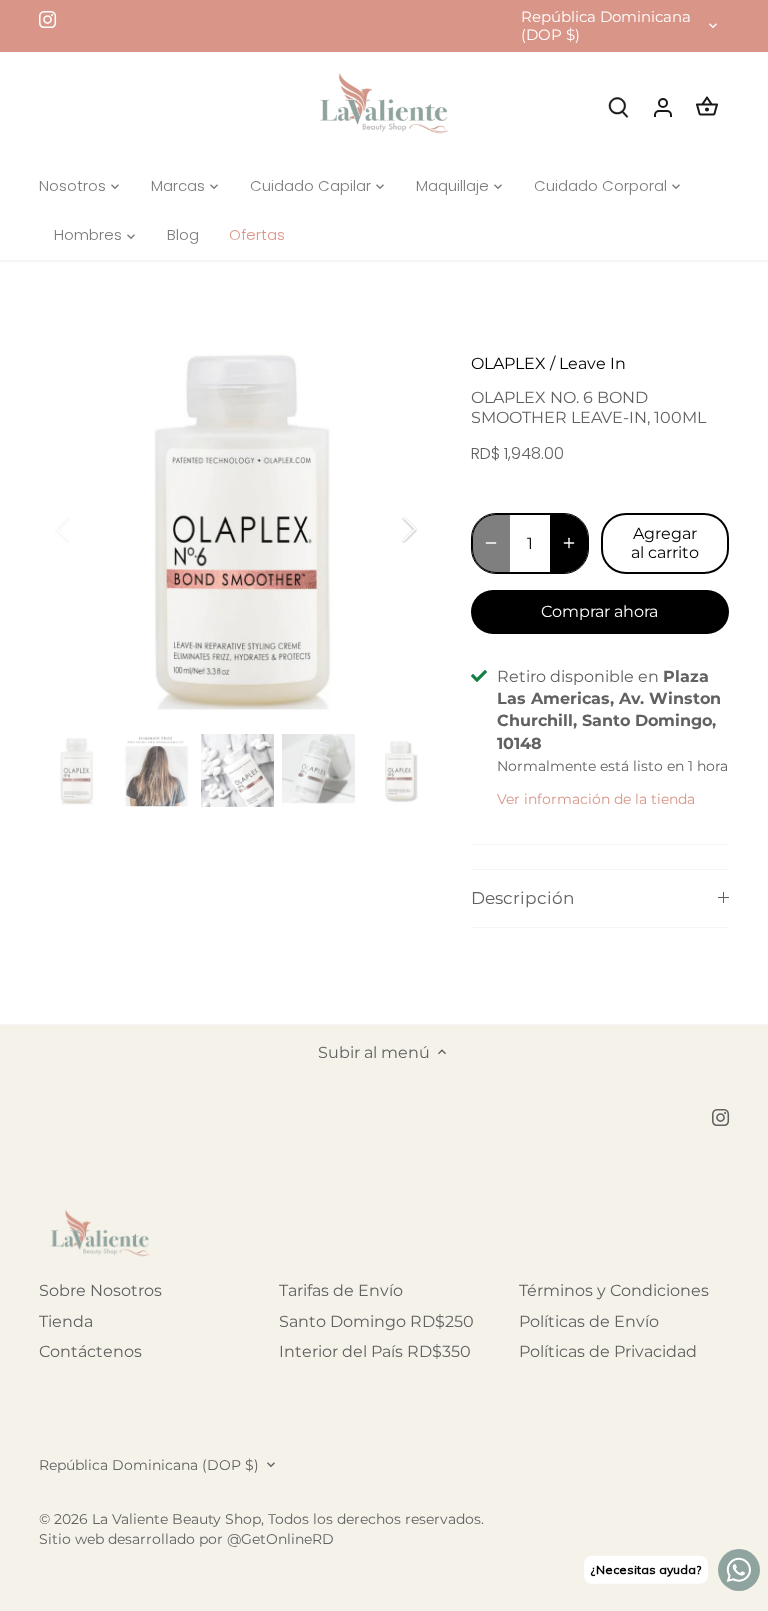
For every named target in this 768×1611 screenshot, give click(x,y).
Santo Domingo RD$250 (376, 1321)
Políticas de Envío (589, 1321)
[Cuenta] (663, 106)
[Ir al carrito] (707, 106)
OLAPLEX (508, 363)
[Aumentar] (569, 543)
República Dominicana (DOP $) (606, 26)
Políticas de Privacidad (608, 1351)
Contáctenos (90, 1351)
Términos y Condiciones (614, 1290)
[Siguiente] (383, 529)
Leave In (592, 363)
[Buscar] (619, 106)
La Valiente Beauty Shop (176, 1519)
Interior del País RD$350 (375, 1351)
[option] (236, 529)
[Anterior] (89, 529)
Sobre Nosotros (100, 1290)
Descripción (522, 898)
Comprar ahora (599, 611)
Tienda (66, 1321)
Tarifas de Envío (341, 1290)
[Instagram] (47, 19)
